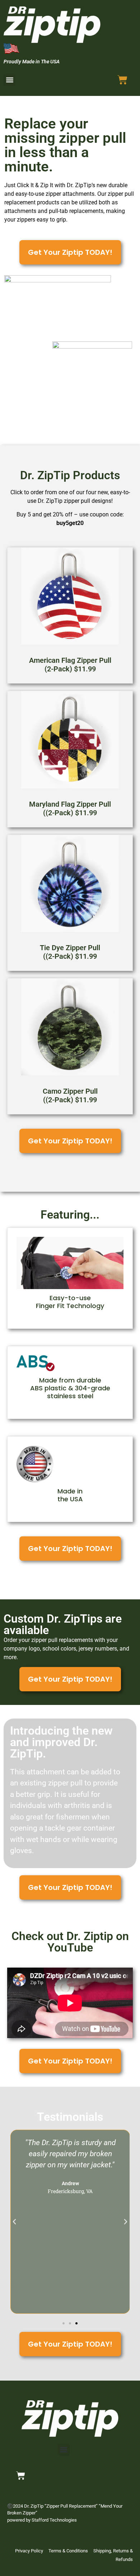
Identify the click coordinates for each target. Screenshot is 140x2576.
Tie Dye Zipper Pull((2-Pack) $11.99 (70, 952)
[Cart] (122, 80)
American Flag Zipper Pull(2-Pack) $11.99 (70, 665)
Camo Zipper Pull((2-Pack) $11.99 (70, 1095)
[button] (10, 80)
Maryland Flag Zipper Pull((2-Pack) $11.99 (70, 808)
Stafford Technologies (54, 2520)
